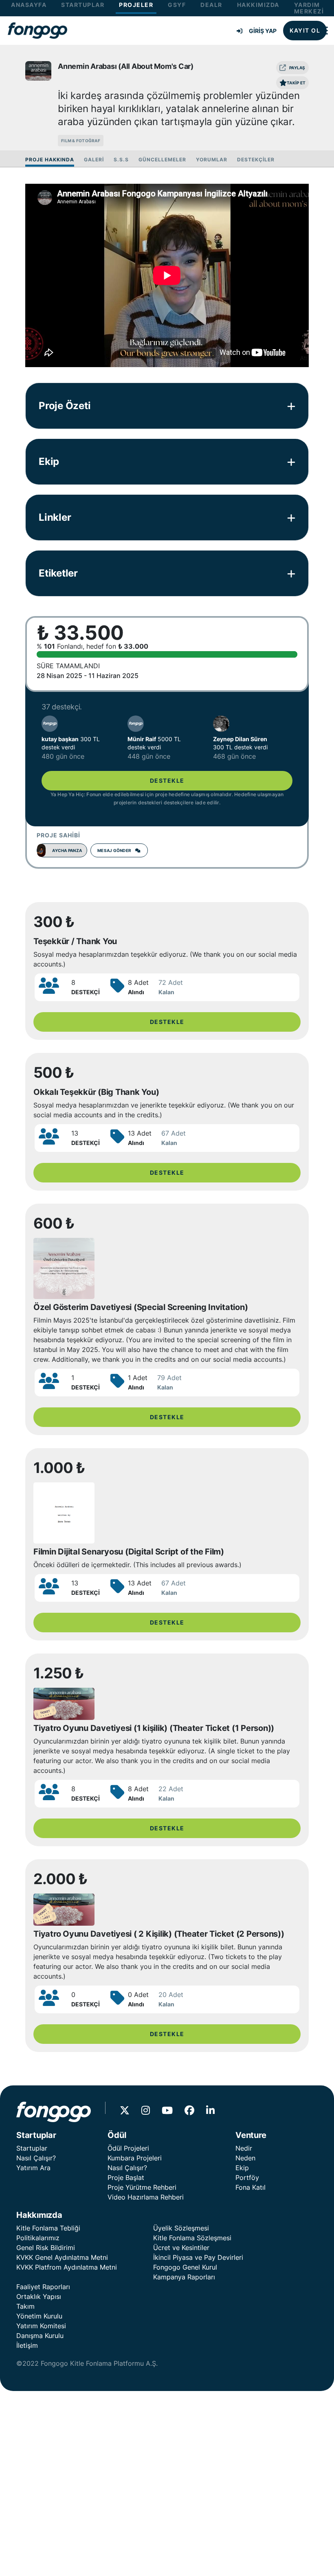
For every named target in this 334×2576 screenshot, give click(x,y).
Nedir (244, 2148)
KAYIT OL (305, 30)
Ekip (242, 2168)
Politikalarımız (38, 2238)
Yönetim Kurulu (39, 2316)
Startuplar (32, 2148)
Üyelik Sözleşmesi (181, 2228)
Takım (25, 2306)
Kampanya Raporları (184, 2277)
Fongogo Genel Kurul (185, 2267)
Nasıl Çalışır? (36, 2158)
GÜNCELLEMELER (162, 160)
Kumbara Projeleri (135, 2158)
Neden (245, 2158)
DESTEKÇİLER (256, 160)
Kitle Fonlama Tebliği (48, 2228)
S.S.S (121, 160)
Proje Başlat (126, 2177)
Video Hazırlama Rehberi (146, 2197)
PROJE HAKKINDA (50, 160)
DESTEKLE (167, 781)
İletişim (27, 2345)
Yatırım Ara (33, 2168)
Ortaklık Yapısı (39, 2296)
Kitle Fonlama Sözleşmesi (192, 2238)
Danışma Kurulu (40, 2336)
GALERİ (94, 160)
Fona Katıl (250, 2187)
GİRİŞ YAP (263, 31)
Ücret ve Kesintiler (181, 2248)
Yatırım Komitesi (41, 2326)
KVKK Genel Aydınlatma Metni (62, 2257)
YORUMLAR (212, 160)
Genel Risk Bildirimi (46, 2248)
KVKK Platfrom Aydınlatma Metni (67, 2267)
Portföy (247, 2177)
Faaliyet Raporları (43, 2287)
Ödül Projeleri (128, 2148)
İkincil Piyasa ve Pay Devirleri (198, 2257)
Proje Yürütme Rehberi (142, 2187)
